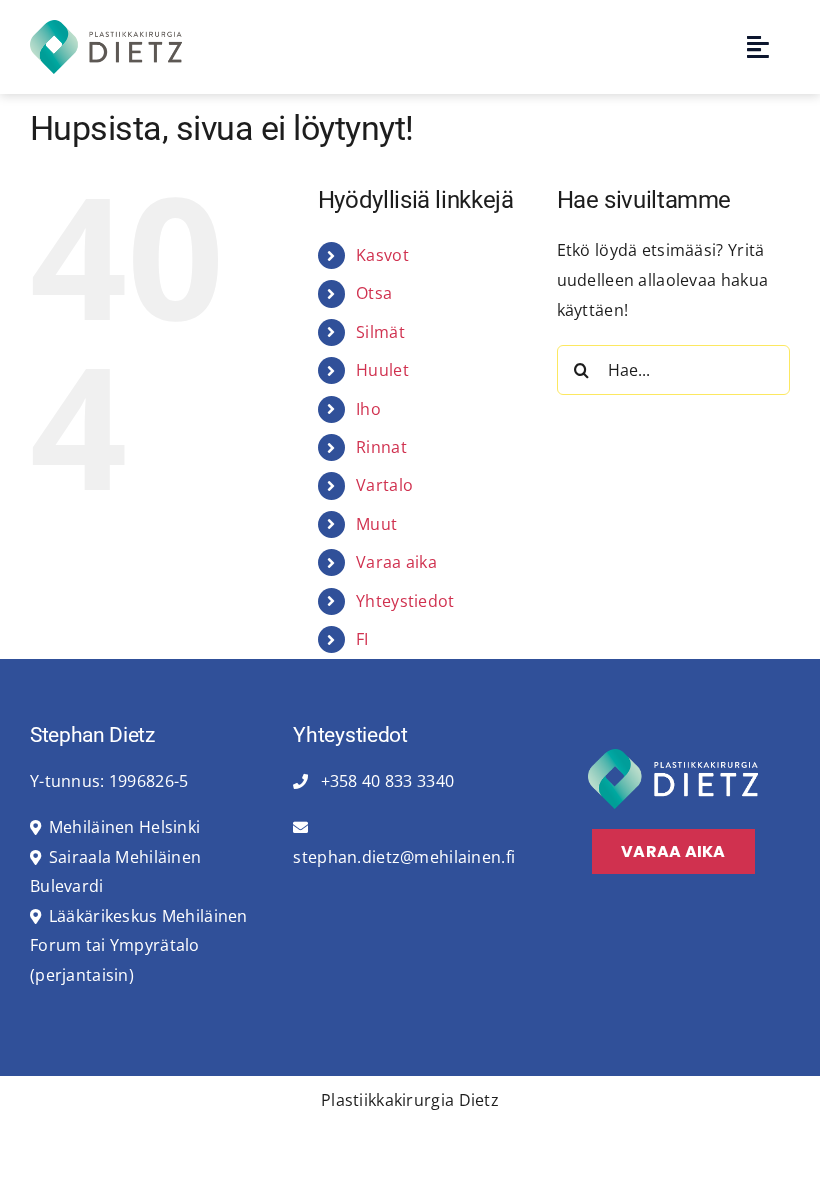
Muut (376, 524)
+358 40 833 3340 (385, 781)
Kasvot (382, 255)
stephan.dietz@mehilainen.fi (404, 857)
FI (362, 639)
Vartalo (384, 485)
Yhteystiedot (405, 601)
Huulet (382, 370)
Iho (368, 409)
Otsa (374, 293)
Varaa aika (396, 562)
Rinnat (381, 447)
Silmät (380, 332)
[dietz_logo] (106, 28)
